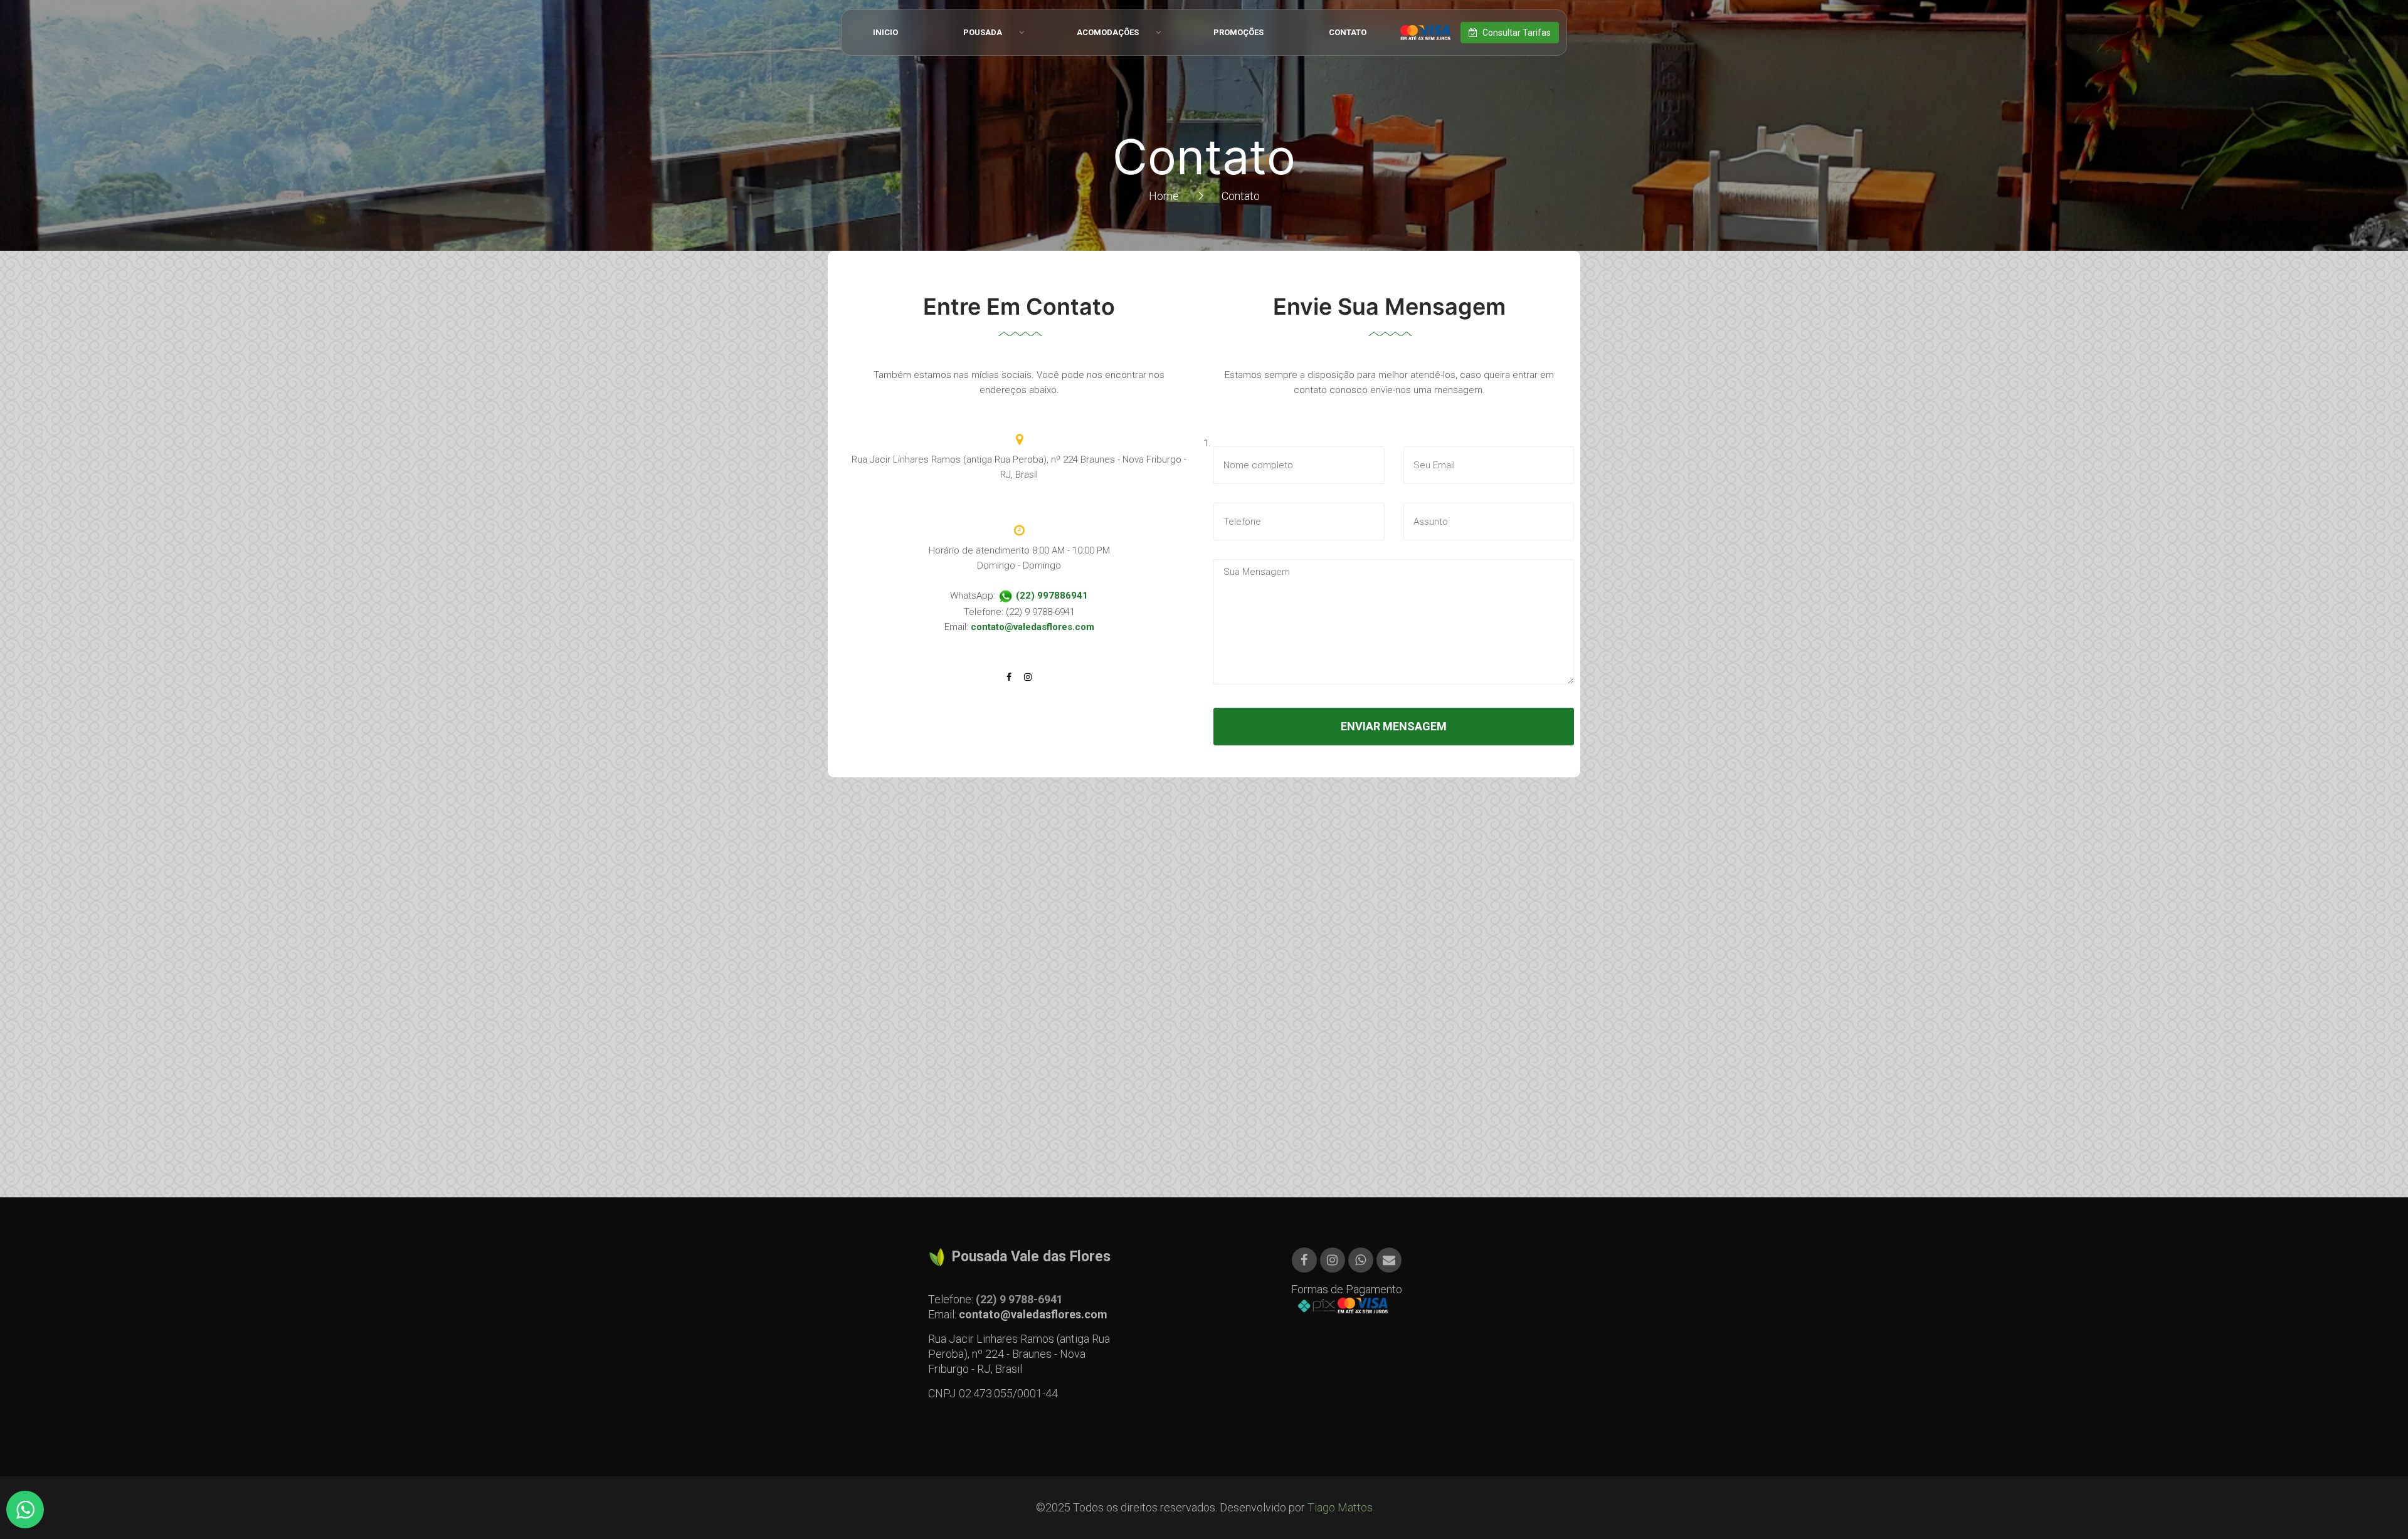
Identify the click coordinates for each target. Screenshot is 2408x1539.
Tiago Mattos (1340, 1507)
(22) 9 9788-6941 (1019, 1299)
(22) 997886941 (1051, 596)
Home (1164, 196)
